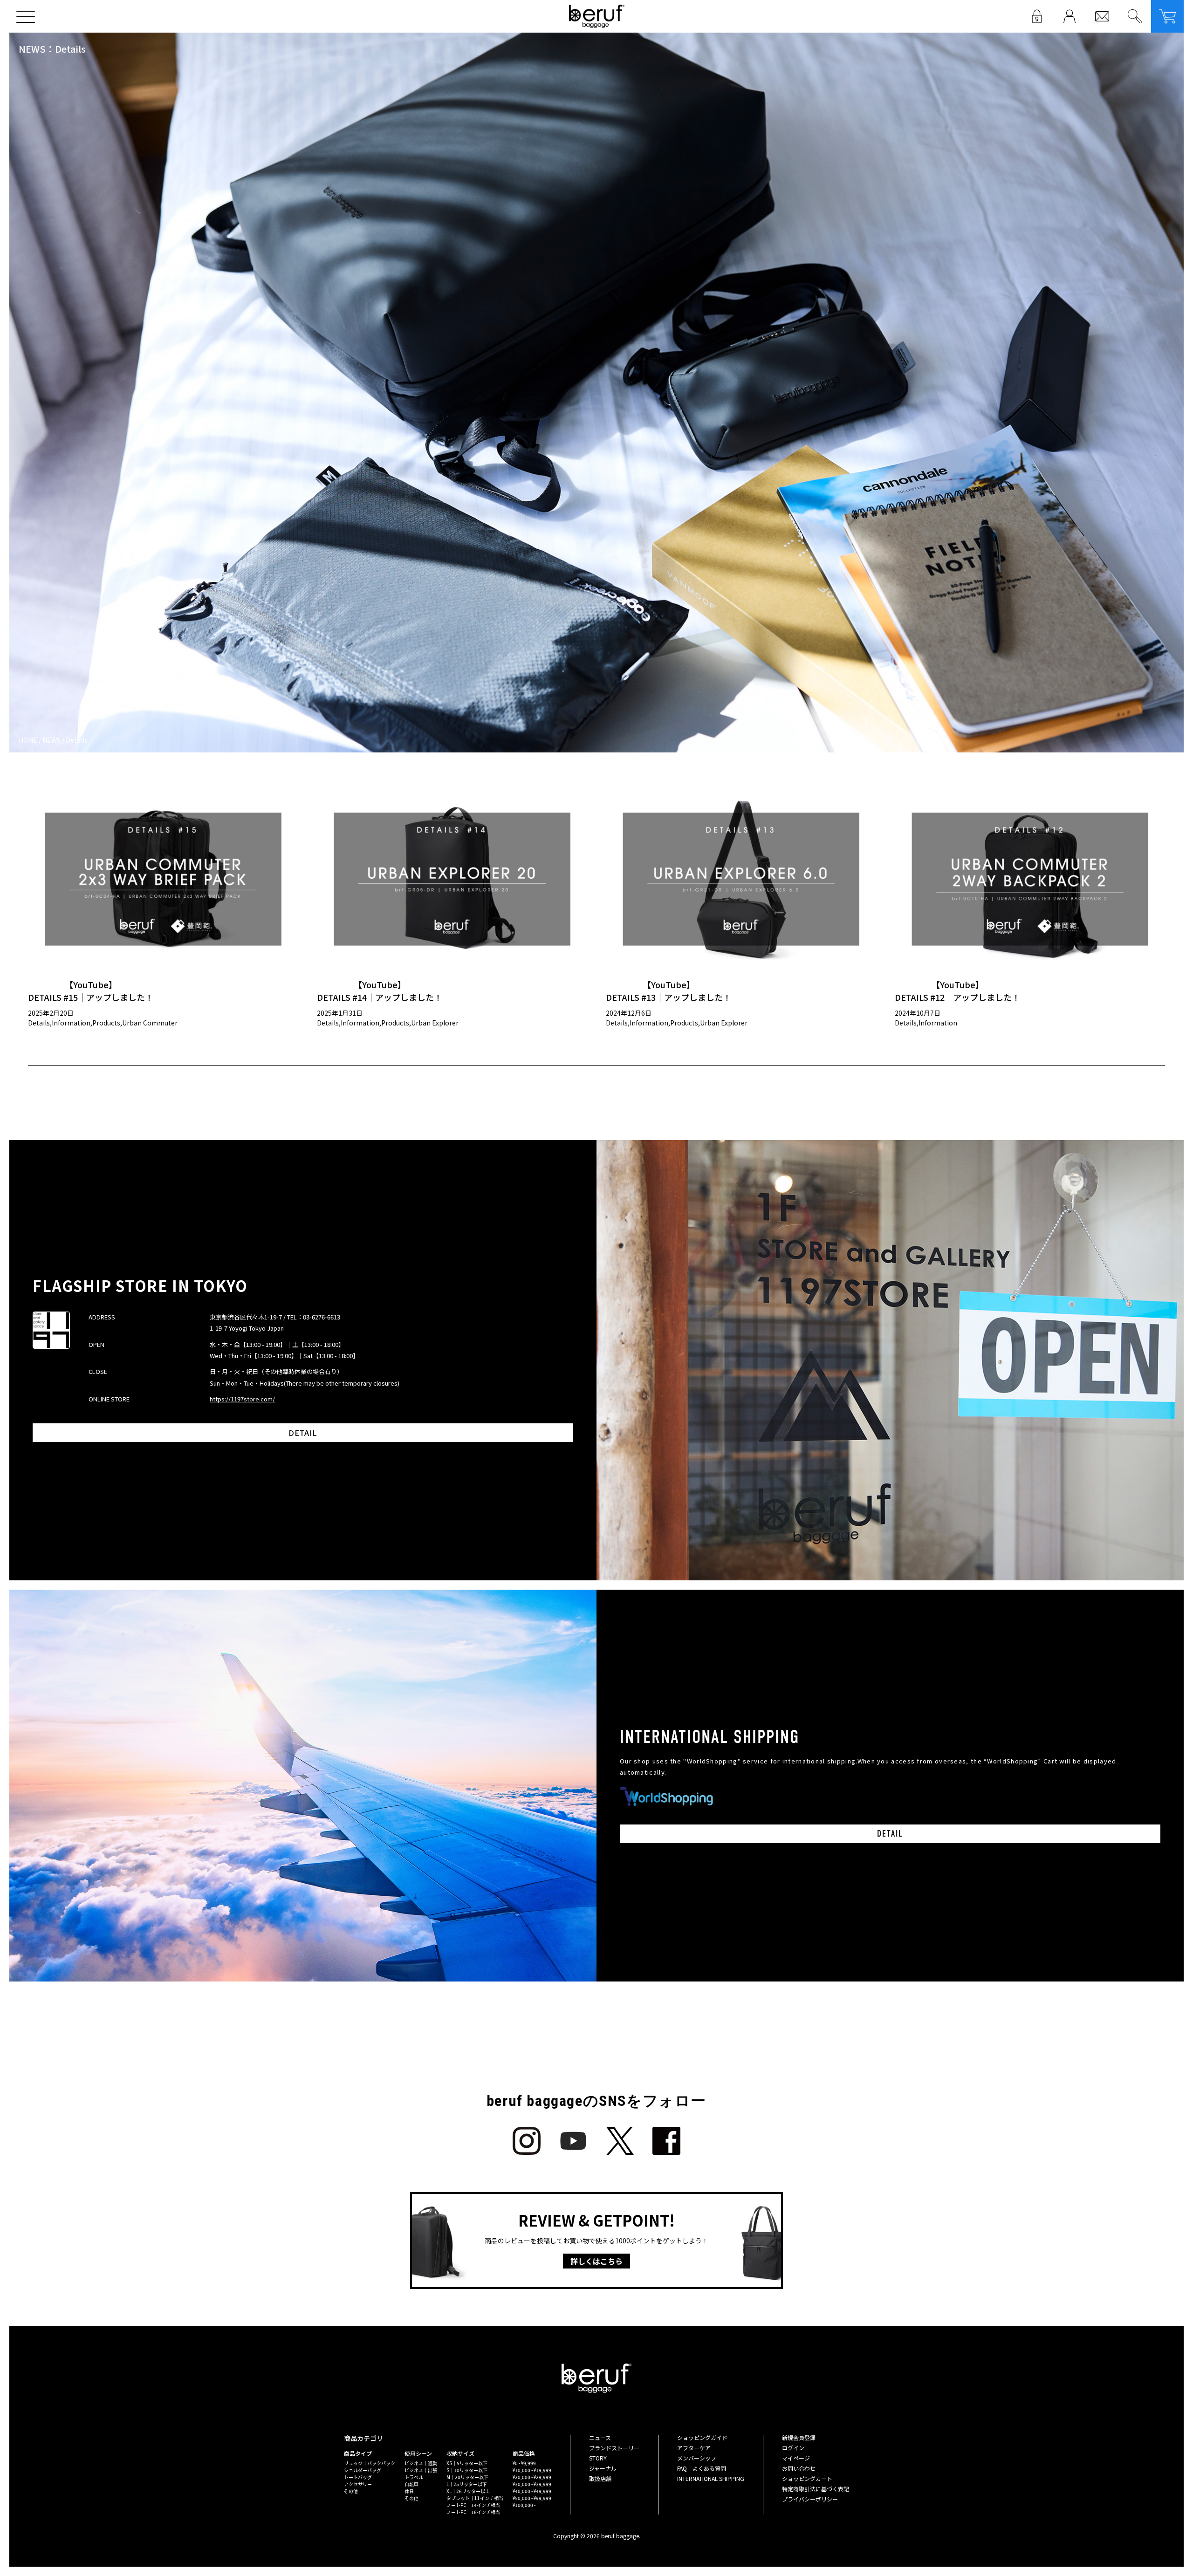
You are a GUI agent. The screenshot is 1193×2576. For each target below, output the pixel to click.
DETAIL (303, 1433)
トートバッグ (358, 2477)
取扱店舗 (600, 2478)
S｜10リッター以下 (467, 2470)
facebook (666, 2141)
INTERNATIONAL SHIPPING (711, 2478)
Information (71, 1023)
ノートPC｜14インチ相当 (473, 2505)
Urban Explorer (435, 1023)
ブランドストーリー (614, 2448)
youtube (573, 2141)
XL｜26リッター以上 (468, 2491)
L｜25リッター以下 (467, 2484)
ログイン (793, 2448)
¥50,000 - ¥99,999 (532, 2498)
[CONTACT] (1102, 16)
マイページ (796, 2458)
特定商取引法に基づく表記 (816, 2489)
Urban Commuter (150, 1023)
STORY (598, 2458)
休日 (409, 2491)
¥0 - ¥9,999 (524, 2463)
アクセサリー (358, 2484)
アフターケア (694, 2448)
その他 (351, 2491)
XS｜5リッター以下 (467, 2463)
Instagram (527, 2141)
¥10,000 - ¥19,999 (532, 2470)
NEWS (51, 740)
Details (39, 1023)
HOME (28, 740)
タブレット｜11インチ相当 (475, 2498)
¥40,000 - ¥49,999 (532, 2491)
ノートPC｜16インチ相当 (473, 2512)
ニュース (600, 2437)
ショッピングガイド (702, 2437)
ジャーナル (603, 2468)
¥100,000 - (524, 2505)
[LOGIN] (1037, 16)
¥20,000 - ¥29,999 (532, 2477)
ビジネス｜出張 (421, 2470)
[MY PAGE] (1070, 16)
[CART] (1167, 16)
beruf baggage (597, 16)
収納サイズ (460, 2453)
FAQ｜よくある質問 (702, 2468)
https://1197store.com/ (242, 1399)
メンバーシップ (697, 2458)
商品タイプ (358, 2453)
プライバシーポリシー (810, 2499)
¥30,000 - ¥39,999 (532, 2484)
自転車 (411, 2484)
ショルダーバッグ (363, 2470)
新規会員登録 (799, 2437)
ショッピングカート (807, 2478)
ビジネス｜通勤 (421, 2463)
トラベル (414, 2477)
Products (106, 1023)
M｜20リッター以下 (467, 2477)
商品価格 (524, 2453)
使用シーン (418, 2453)
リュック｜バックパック (370, 2463)
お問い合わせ (799, 2468)
